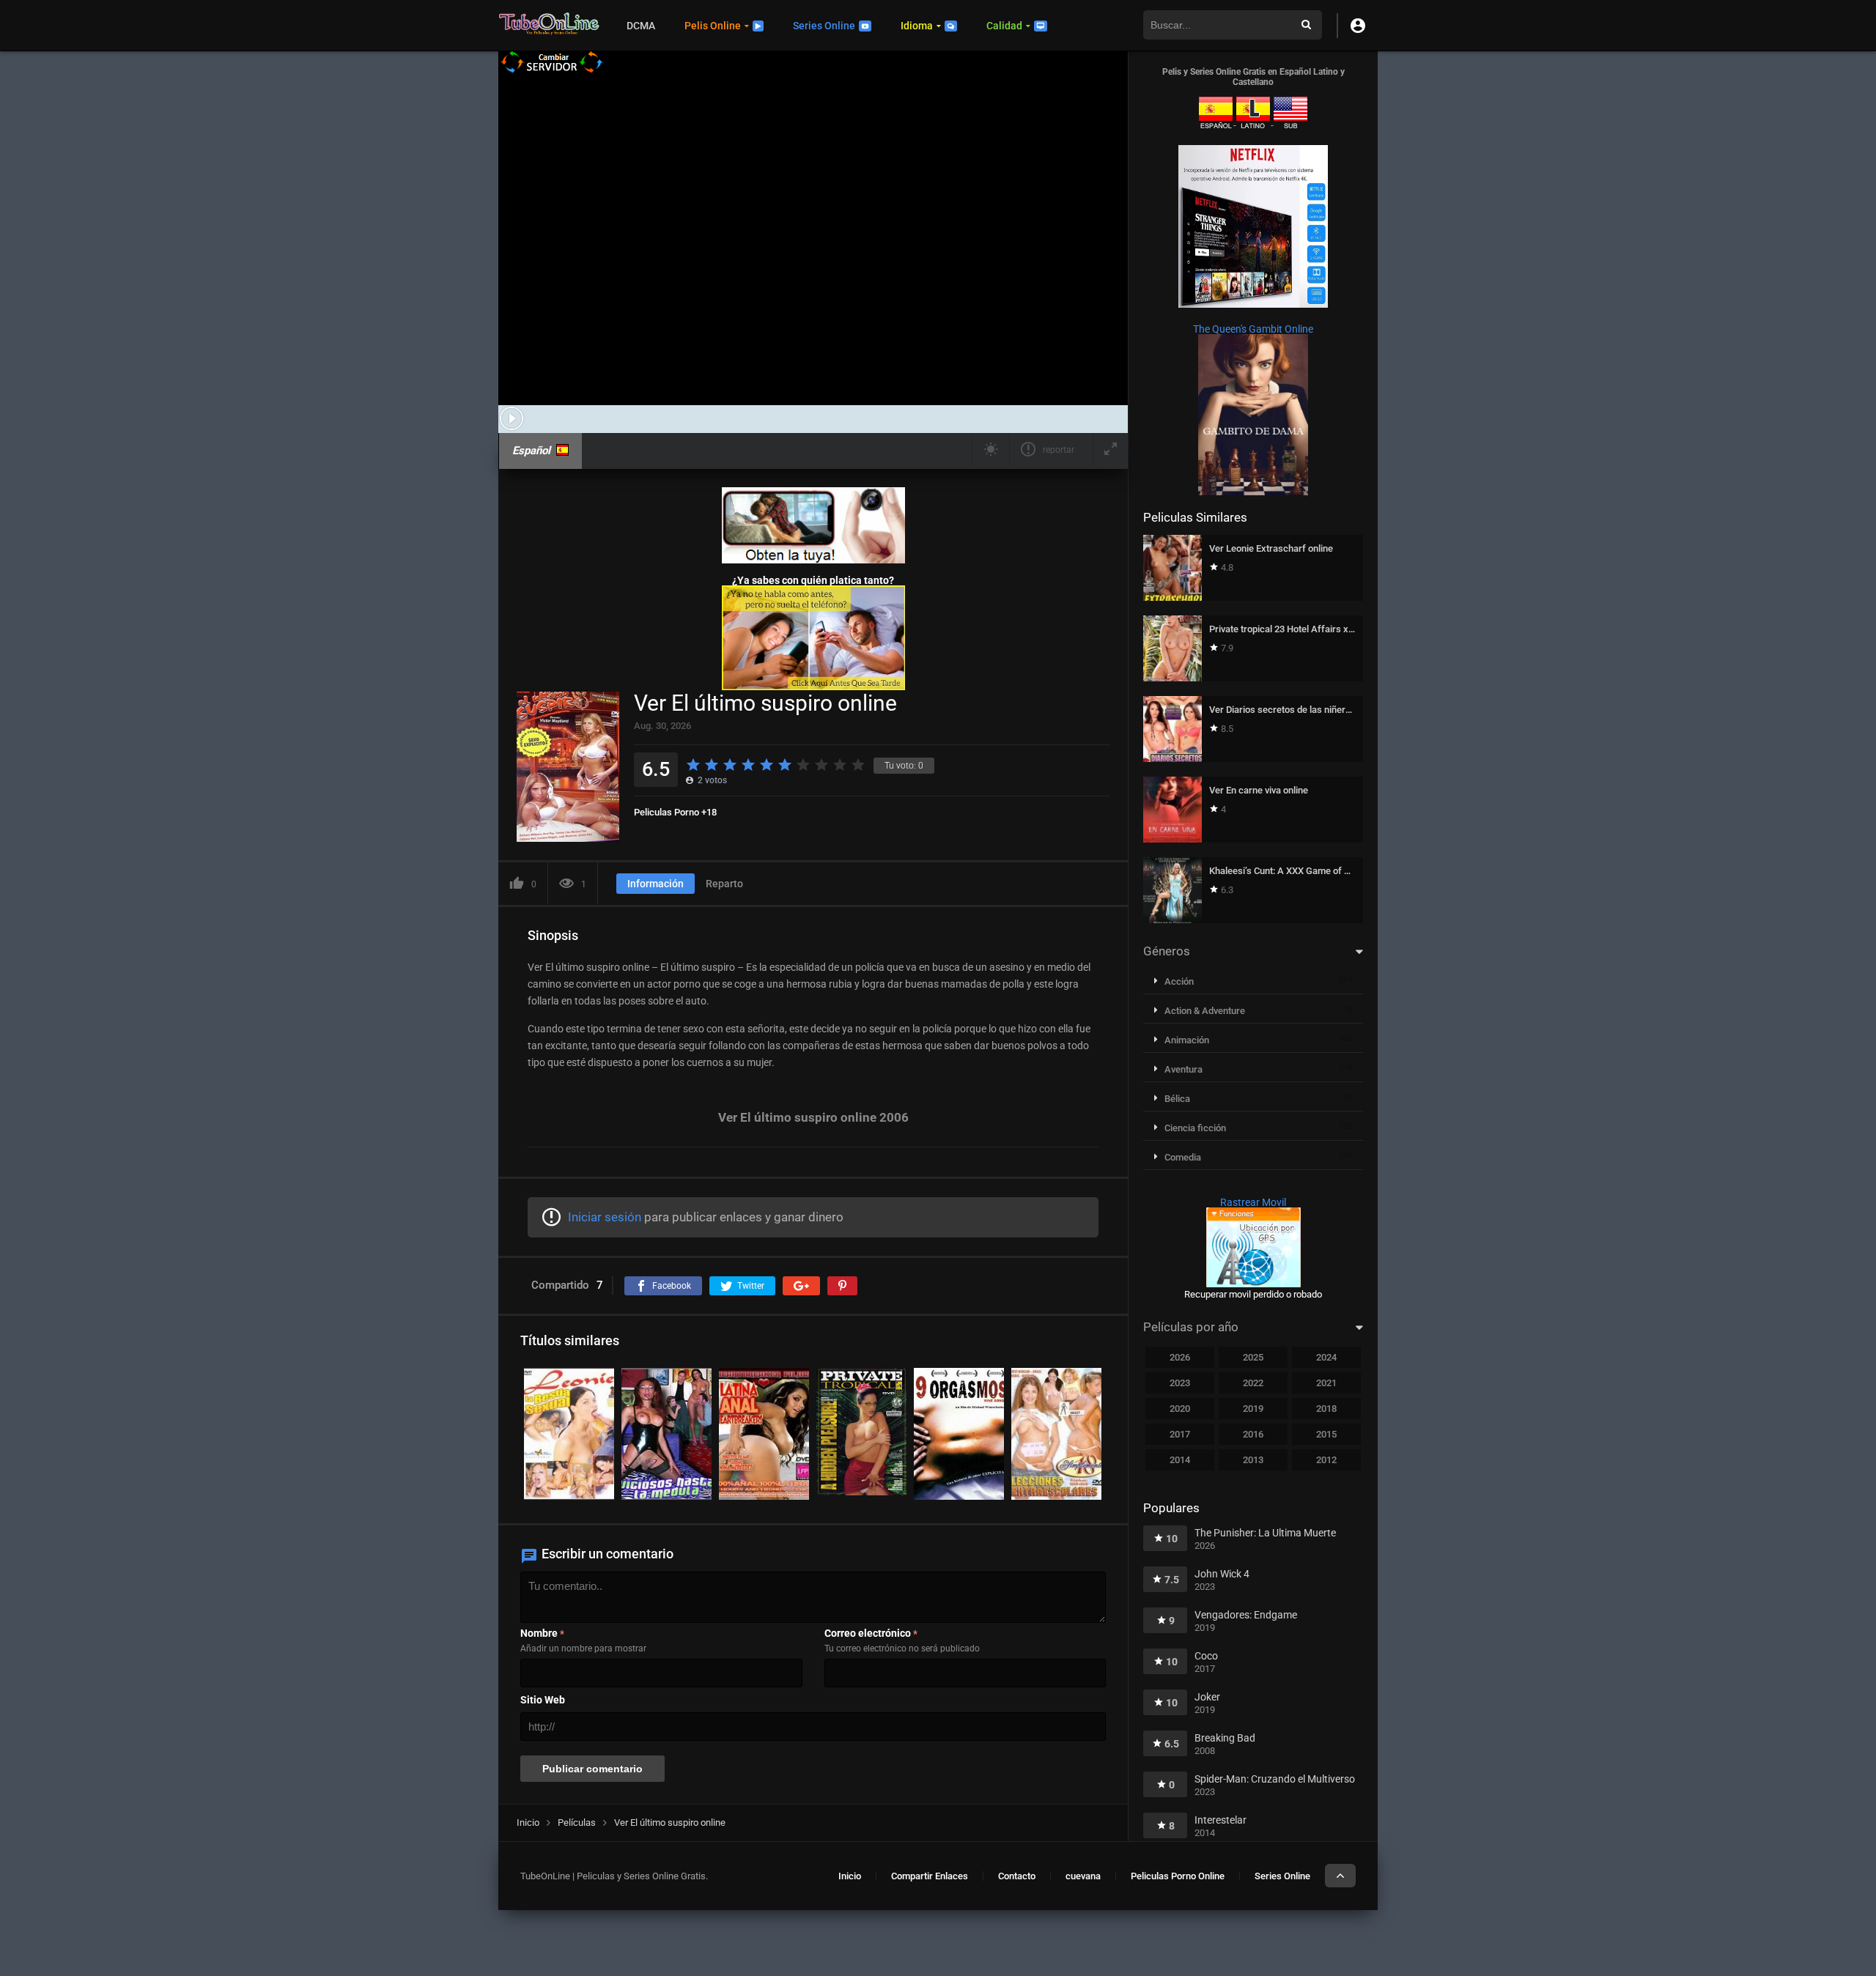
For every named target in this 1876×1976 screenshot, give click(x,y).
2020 (1180, 1409)
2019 (1253, 1409)
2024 (1326, 1357)
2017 (1180, 1434)
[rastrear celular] (1253, 1284)
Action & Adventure (1205, 1011)
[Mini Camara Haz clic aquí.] (813, 560)
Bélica (1177, 1099)
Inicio (850, 1876)
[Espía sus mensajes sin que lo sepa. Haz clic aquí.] (813, 687)
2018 (1326, 1409)
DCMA (641, 26)
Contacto (1017, 1876)
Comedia (1183, 1157)
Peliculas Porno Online (1178, 1876)
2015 (1326, 1434)
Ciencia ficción (1195, 1128)
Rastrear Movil (1253, 1202)
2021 (1326, 1383)
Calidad (1004, 26)
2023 (1180, 1383)
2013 (1253, 1460)
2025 (1253, 1357)
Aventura (1183, 1069)
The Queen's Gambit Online (1253, 329)
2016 (1253, 1434)
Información (656, 884)
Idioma (917, 26)
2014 (1180, 1460)
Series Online (824, 26)
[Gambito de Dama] (1253, 492)
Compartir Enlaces (930, 1876)
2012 (1326, 1460)
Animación (1187, 1040)
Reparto (724, 884)
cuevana (1083, 1876)
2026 (1180, 1357)
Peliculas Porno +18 (675, 812)
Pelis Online (713, 26)
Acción (1179, 981)
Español (531, 451)
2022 (1253, 1383)
